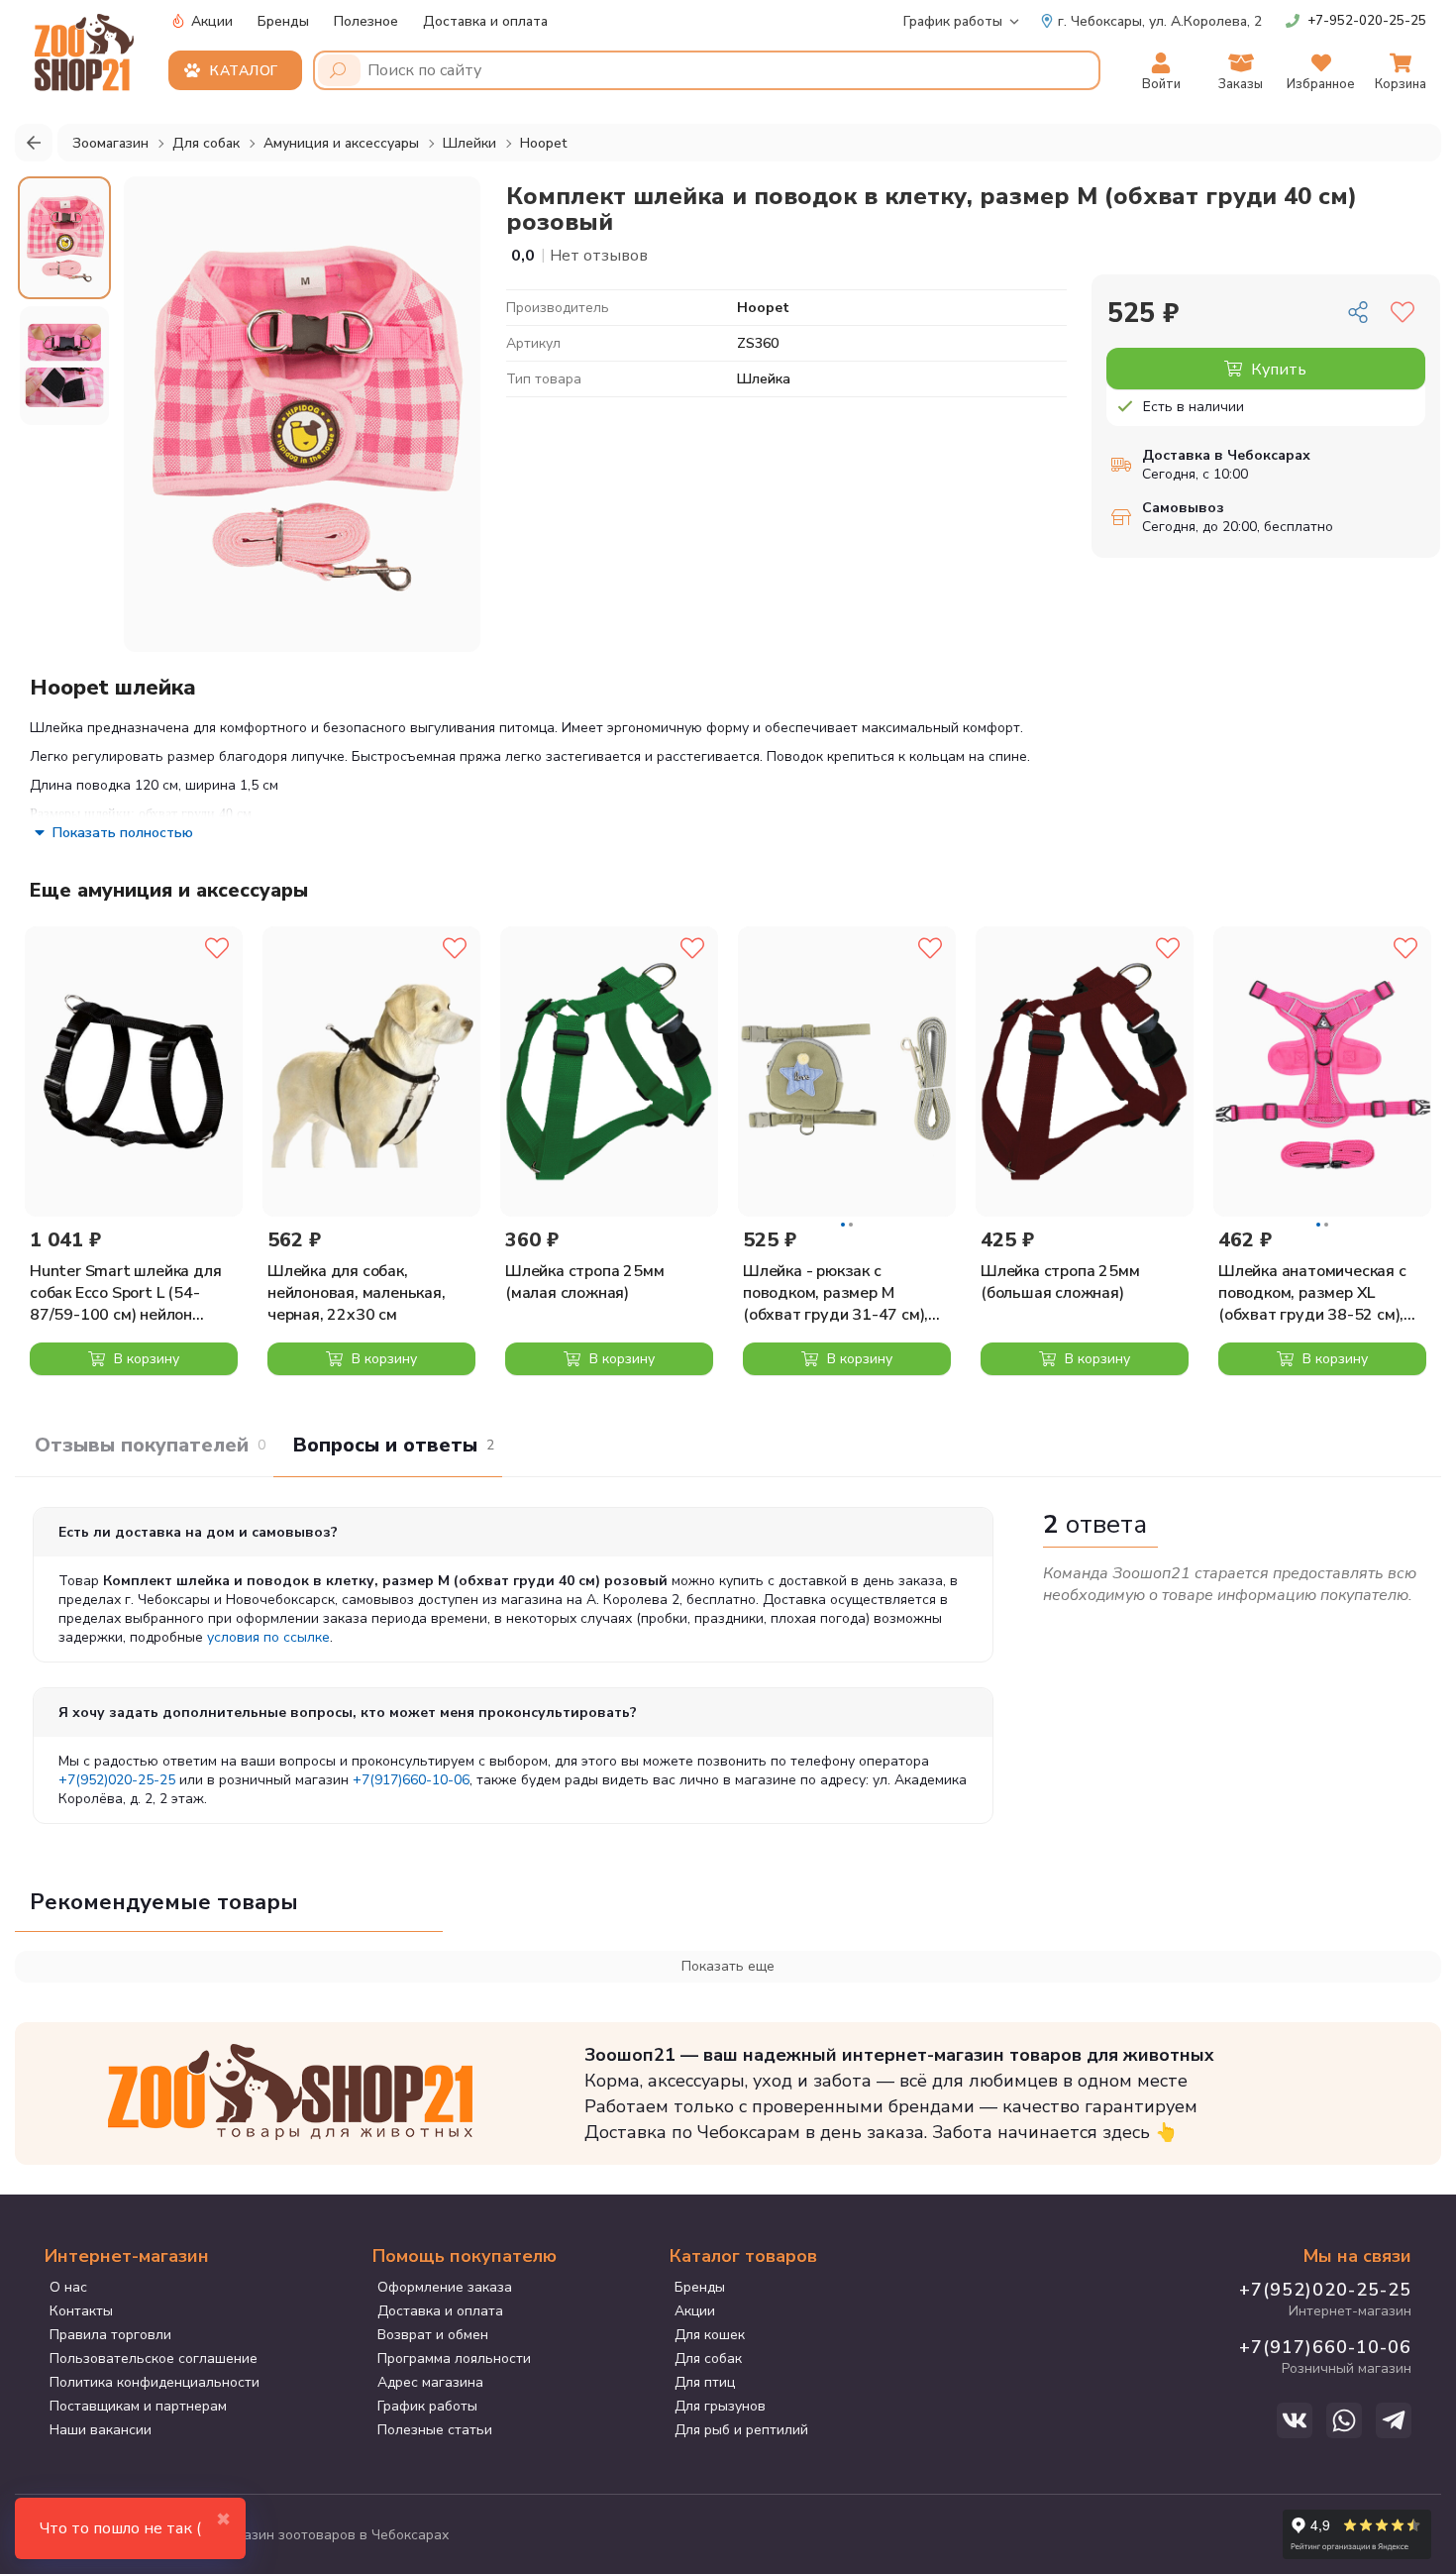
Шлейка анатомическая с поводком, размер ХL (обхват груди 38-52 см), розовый (1312, 1293)
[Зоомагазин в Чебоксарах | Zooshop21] (87, 47)
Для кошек (710, 2335)
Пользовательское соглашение (154, 2359)
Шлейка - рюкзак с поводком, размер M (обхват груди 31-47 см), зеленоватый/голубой (835, 1293)
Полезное (366, 21)
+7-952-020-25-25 (1367, 21)
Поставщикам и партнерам (138, 2406)
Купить (1277, 370)
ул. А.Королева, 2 (1160, 21)
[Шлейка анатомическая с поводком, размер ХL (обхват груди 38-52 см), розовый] (1322, 1072)
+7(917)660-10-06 (411, 1780)
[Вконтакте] (1295, 2420)
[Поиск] (339, 70)
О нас (68, 2287)
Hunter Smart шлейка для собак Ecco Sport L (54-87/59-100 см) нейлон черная (125, 1293)
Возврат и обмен (433, 2335)
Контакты (81, 2311)
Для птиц (705, 2382)
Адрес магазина (430, 2382)
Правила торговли (110, 2335)
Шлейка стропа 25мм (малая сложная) (584, 1282)
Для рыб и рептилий (741, 2430)
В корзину (145, 1359)
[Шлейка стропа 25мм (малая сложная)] (609, 1072)
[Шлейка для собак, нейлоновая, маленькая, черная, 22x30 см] (371, 1072)
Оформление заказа (445, 2287)
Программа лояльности (454, 2359)
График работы (953, 21)
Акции (210, 21)
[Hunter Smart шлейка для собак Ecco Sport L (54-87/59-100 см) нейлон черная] (134, 1072)
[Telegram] (1394, 2420)
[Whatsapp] (1344, 2420)
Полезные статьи (435, 2430)
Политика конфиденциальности (155, 2382)
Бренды (283, 21)
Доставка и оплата (485, 21)
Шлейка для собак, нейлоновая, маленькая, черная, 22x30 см (357, 1293)
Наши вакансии (101, 2430)
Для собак (708, 2359)
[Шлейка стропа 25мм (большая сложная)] (1085, 1072)
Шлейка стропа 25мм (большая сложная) (1060, 1282)
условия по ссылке (268, 1637)
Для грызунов (720, 2406)
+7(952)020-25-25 (117, 1780)
